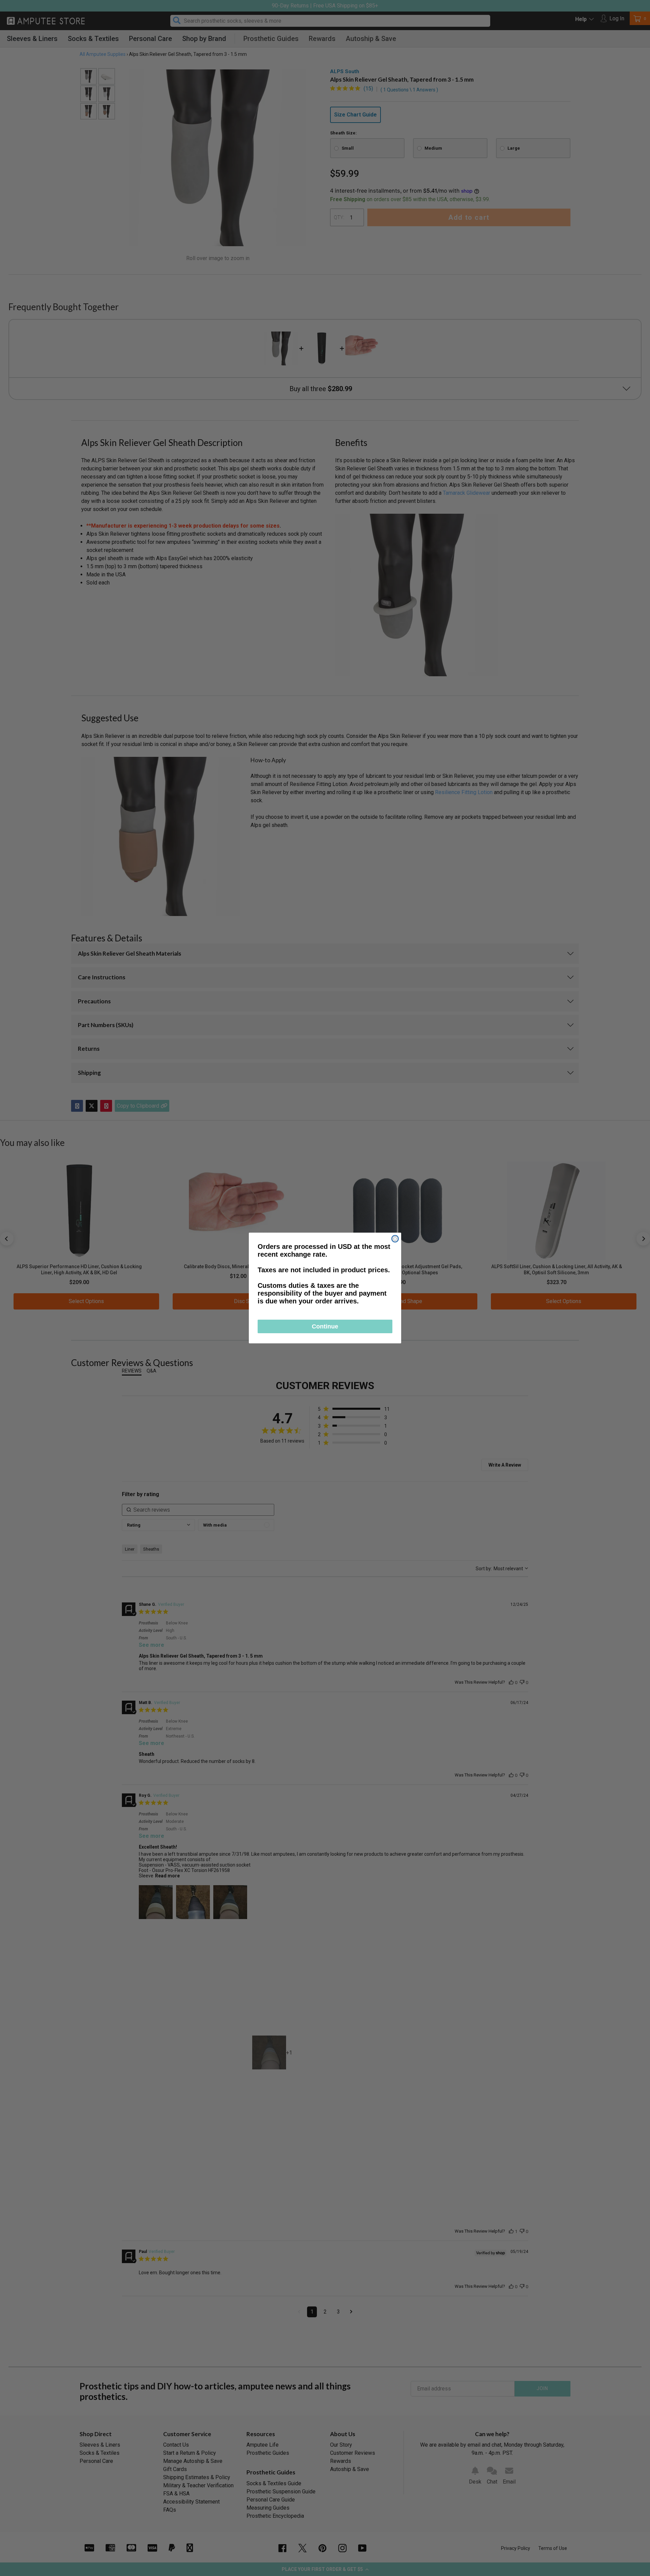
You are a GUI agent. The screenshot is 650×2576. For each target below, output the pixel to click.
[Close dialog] (395, 1239)
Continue (325, 1326)
